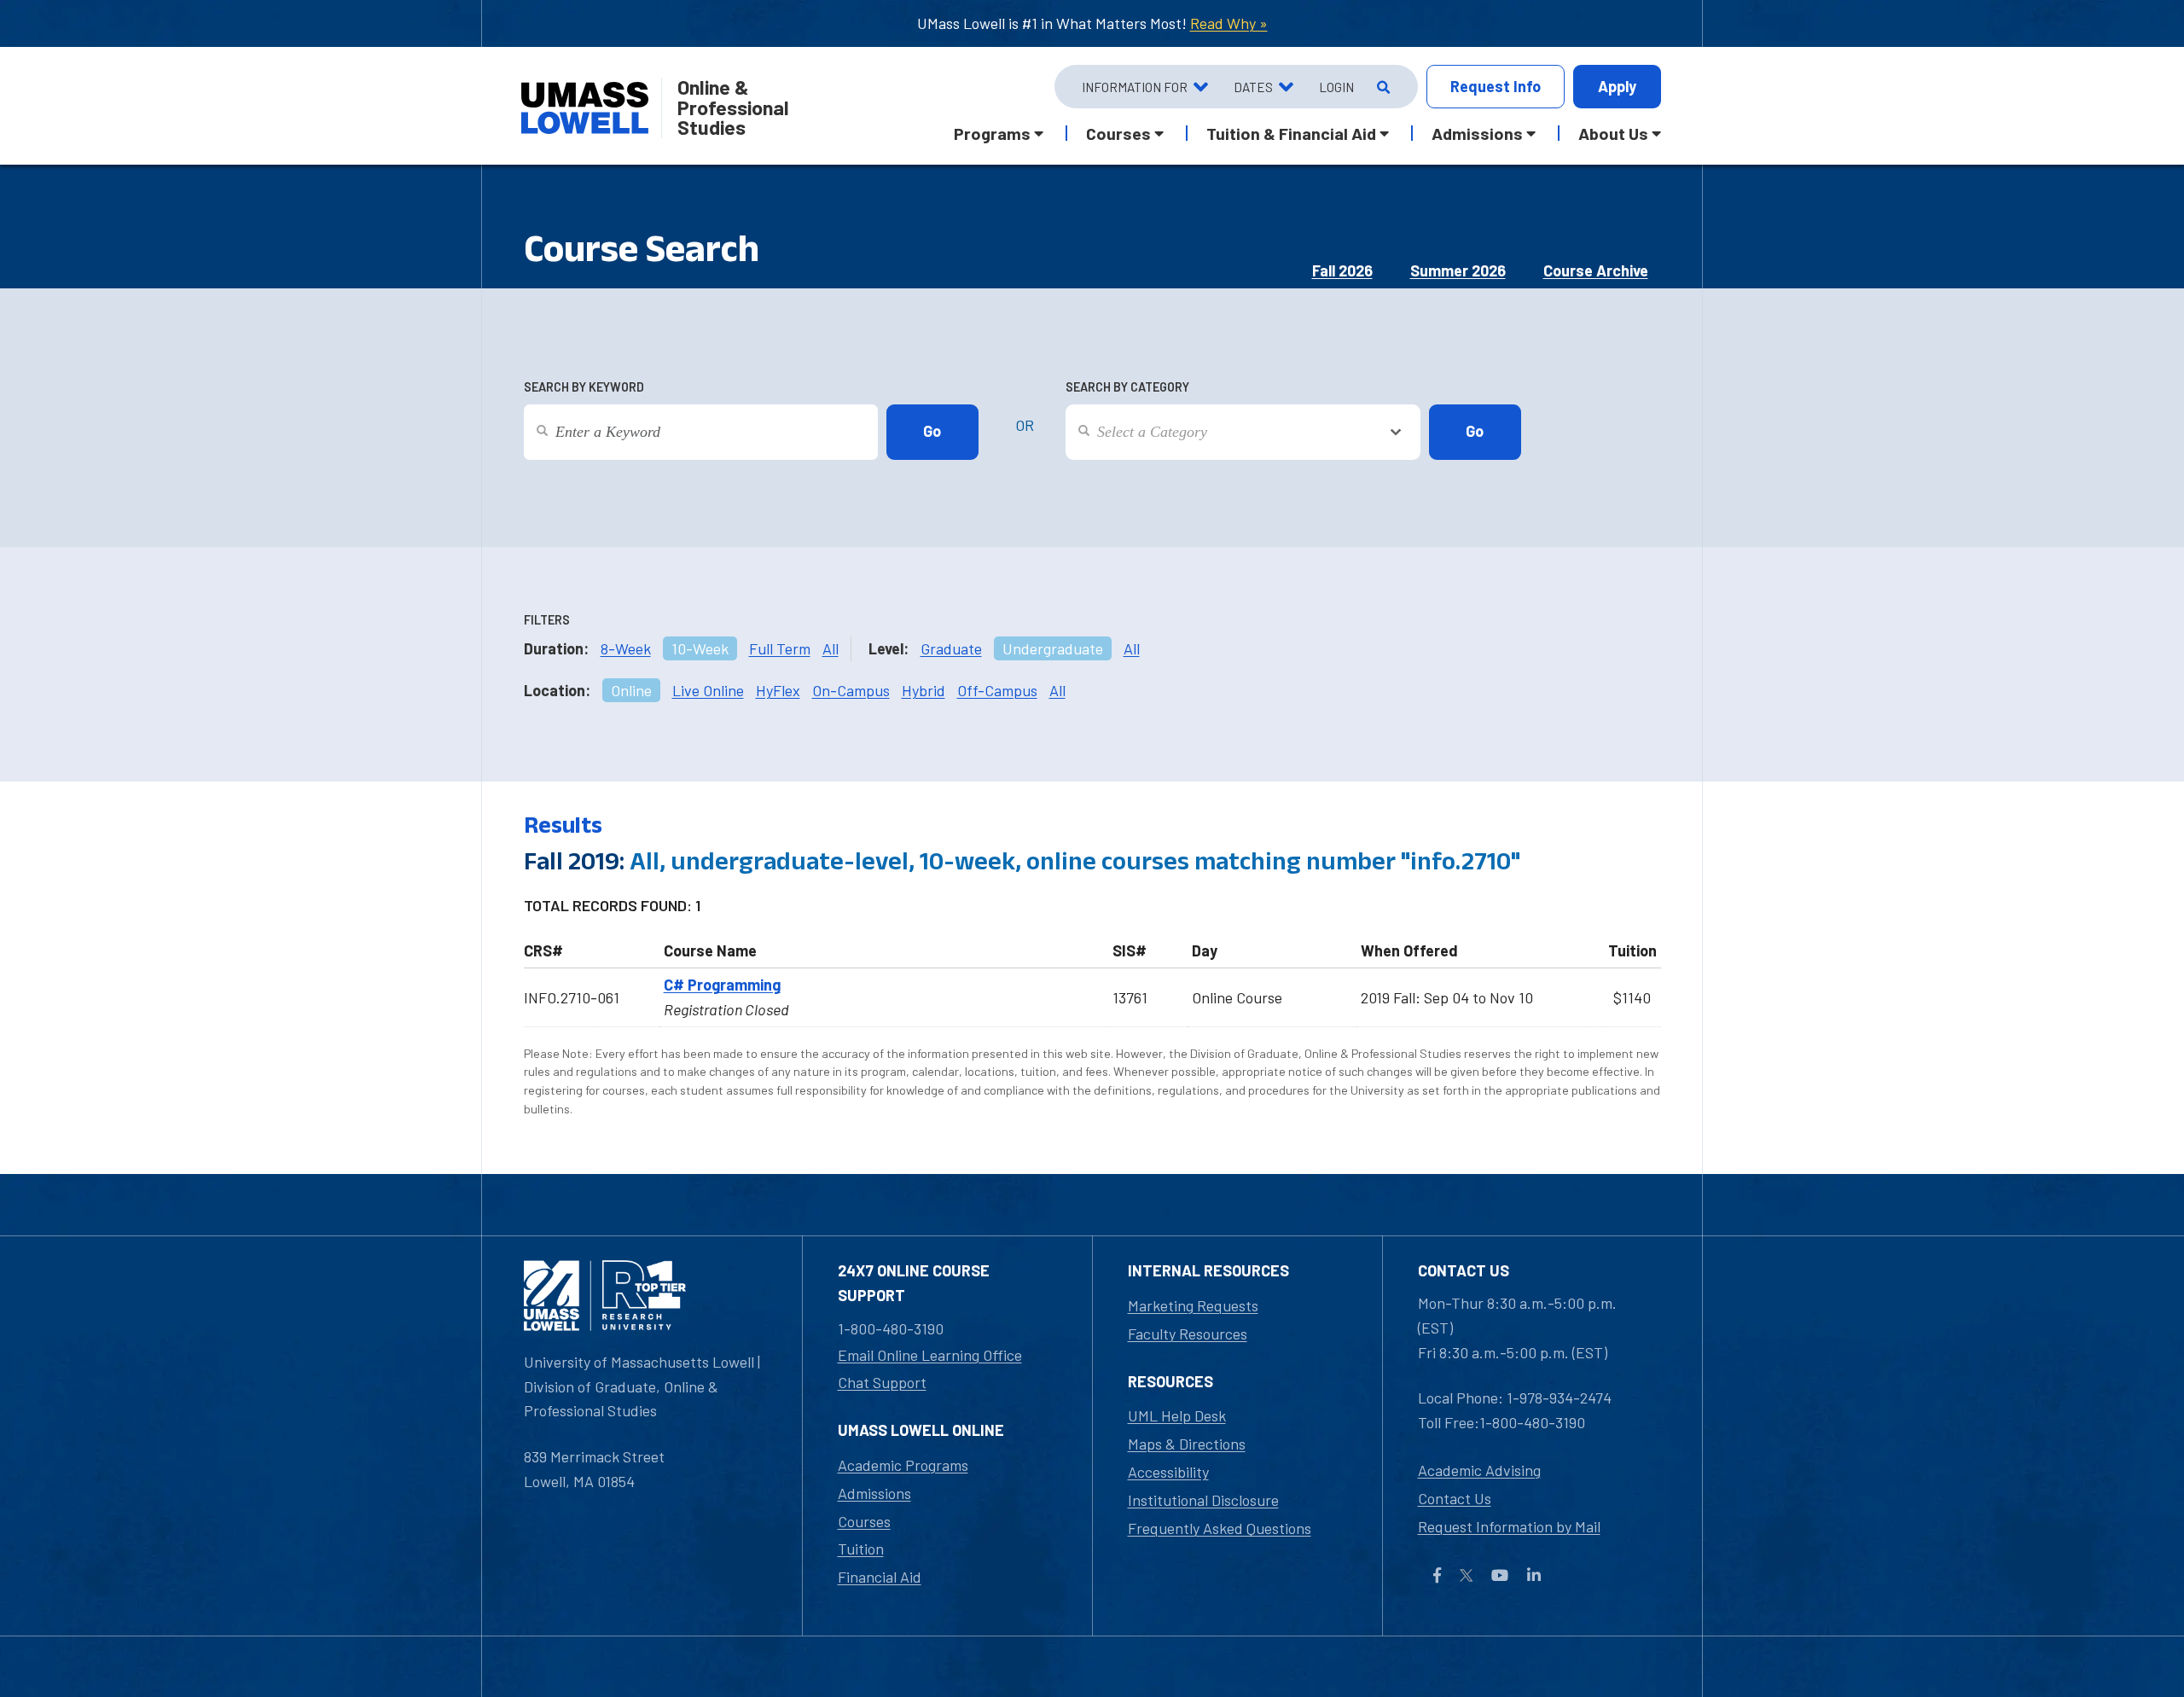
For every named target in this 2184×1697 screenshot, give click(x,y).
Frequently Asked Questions (1220, 1528)
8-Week (626, 648)
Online (631, 690)
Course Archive (1596, 270)
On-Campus (851, 690)
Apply (1617, 86)
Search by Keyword (584, 387)
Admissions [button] (1477, 133)
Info (1496, 86)
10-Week (700, 648)
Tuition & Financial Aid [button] (1291, 133)
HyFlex (778, 690)
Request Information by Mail (1509, 1526)
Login (1336, 87)
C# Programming (722, 985)
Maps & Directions (1187, 1444)
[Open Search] (1382, 87)
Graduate (951, 648)
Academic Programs (903, 1465)
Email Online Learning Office (930, 1355)
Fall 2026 (1342, 270)
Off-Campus (997, 690)
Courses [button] (1118, 133)
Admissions (874, 1493)
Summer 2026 (1458, 270)
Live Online (708, 690)
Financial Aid (880, 1577)
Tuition (861, 1549)
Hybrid (924, 690)
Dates (1253, 87)
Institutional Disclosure (1203, 1500)
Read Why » (1229, 23)
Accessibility (1168, 1472)
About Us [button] (1613, 133)
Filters (547, 620)
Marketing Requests (1193, 1305)
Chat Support (882, 1382)
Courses (864, 1521)
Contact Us (1455, 1498)
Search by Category (1127, 387)
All (831, 648)
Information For (1135, 87)
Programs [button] (992, 133)
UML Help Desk (1177, 1415)
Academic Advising (1479, 1470)
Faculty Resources (1188, 1334)
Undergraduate (1053, 648)
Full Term (780, 648)
